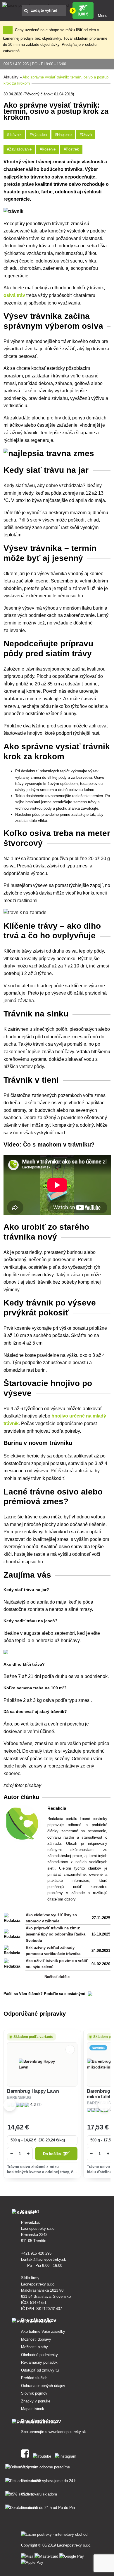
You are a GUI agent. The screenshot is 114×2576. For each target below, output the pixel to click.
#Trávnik (14, 135)
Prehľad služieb (34, 2378)
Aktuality (11, 77)
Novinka (98, 2048)
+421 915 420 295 (37, 2253)
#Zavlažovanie (19, 149)
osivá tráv (14, 295)
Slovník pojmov (34, 2393)
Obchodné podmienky (39, 2355)
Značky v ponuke (36, 2401)
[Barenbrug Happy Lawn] (42, 2064)
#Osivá (86, 135)
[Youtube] (43, 2455)
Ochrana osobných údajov (43, 2386)
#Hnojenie (63, 135)
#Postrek (71, 149)
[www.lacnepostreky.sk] (26, 2455)
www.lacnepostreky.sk (67, 2432)
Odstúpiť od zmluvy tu (40, 2370)
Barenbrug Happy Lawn (33, 2091)
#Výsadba (38, 135)
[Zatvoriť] (8, 30)
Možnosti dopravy (36, 2339)
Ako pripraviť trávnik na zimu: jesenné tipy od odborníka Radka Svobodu (56, 1934)
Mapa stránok (33, 2409)
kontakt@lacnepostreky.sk (44, 2259)
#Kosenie (48, 149)
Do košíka (52, 2154)
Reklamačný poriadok (39, 2362)
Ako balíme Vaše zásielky (43, 2331)
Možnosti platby (34, 2347)
